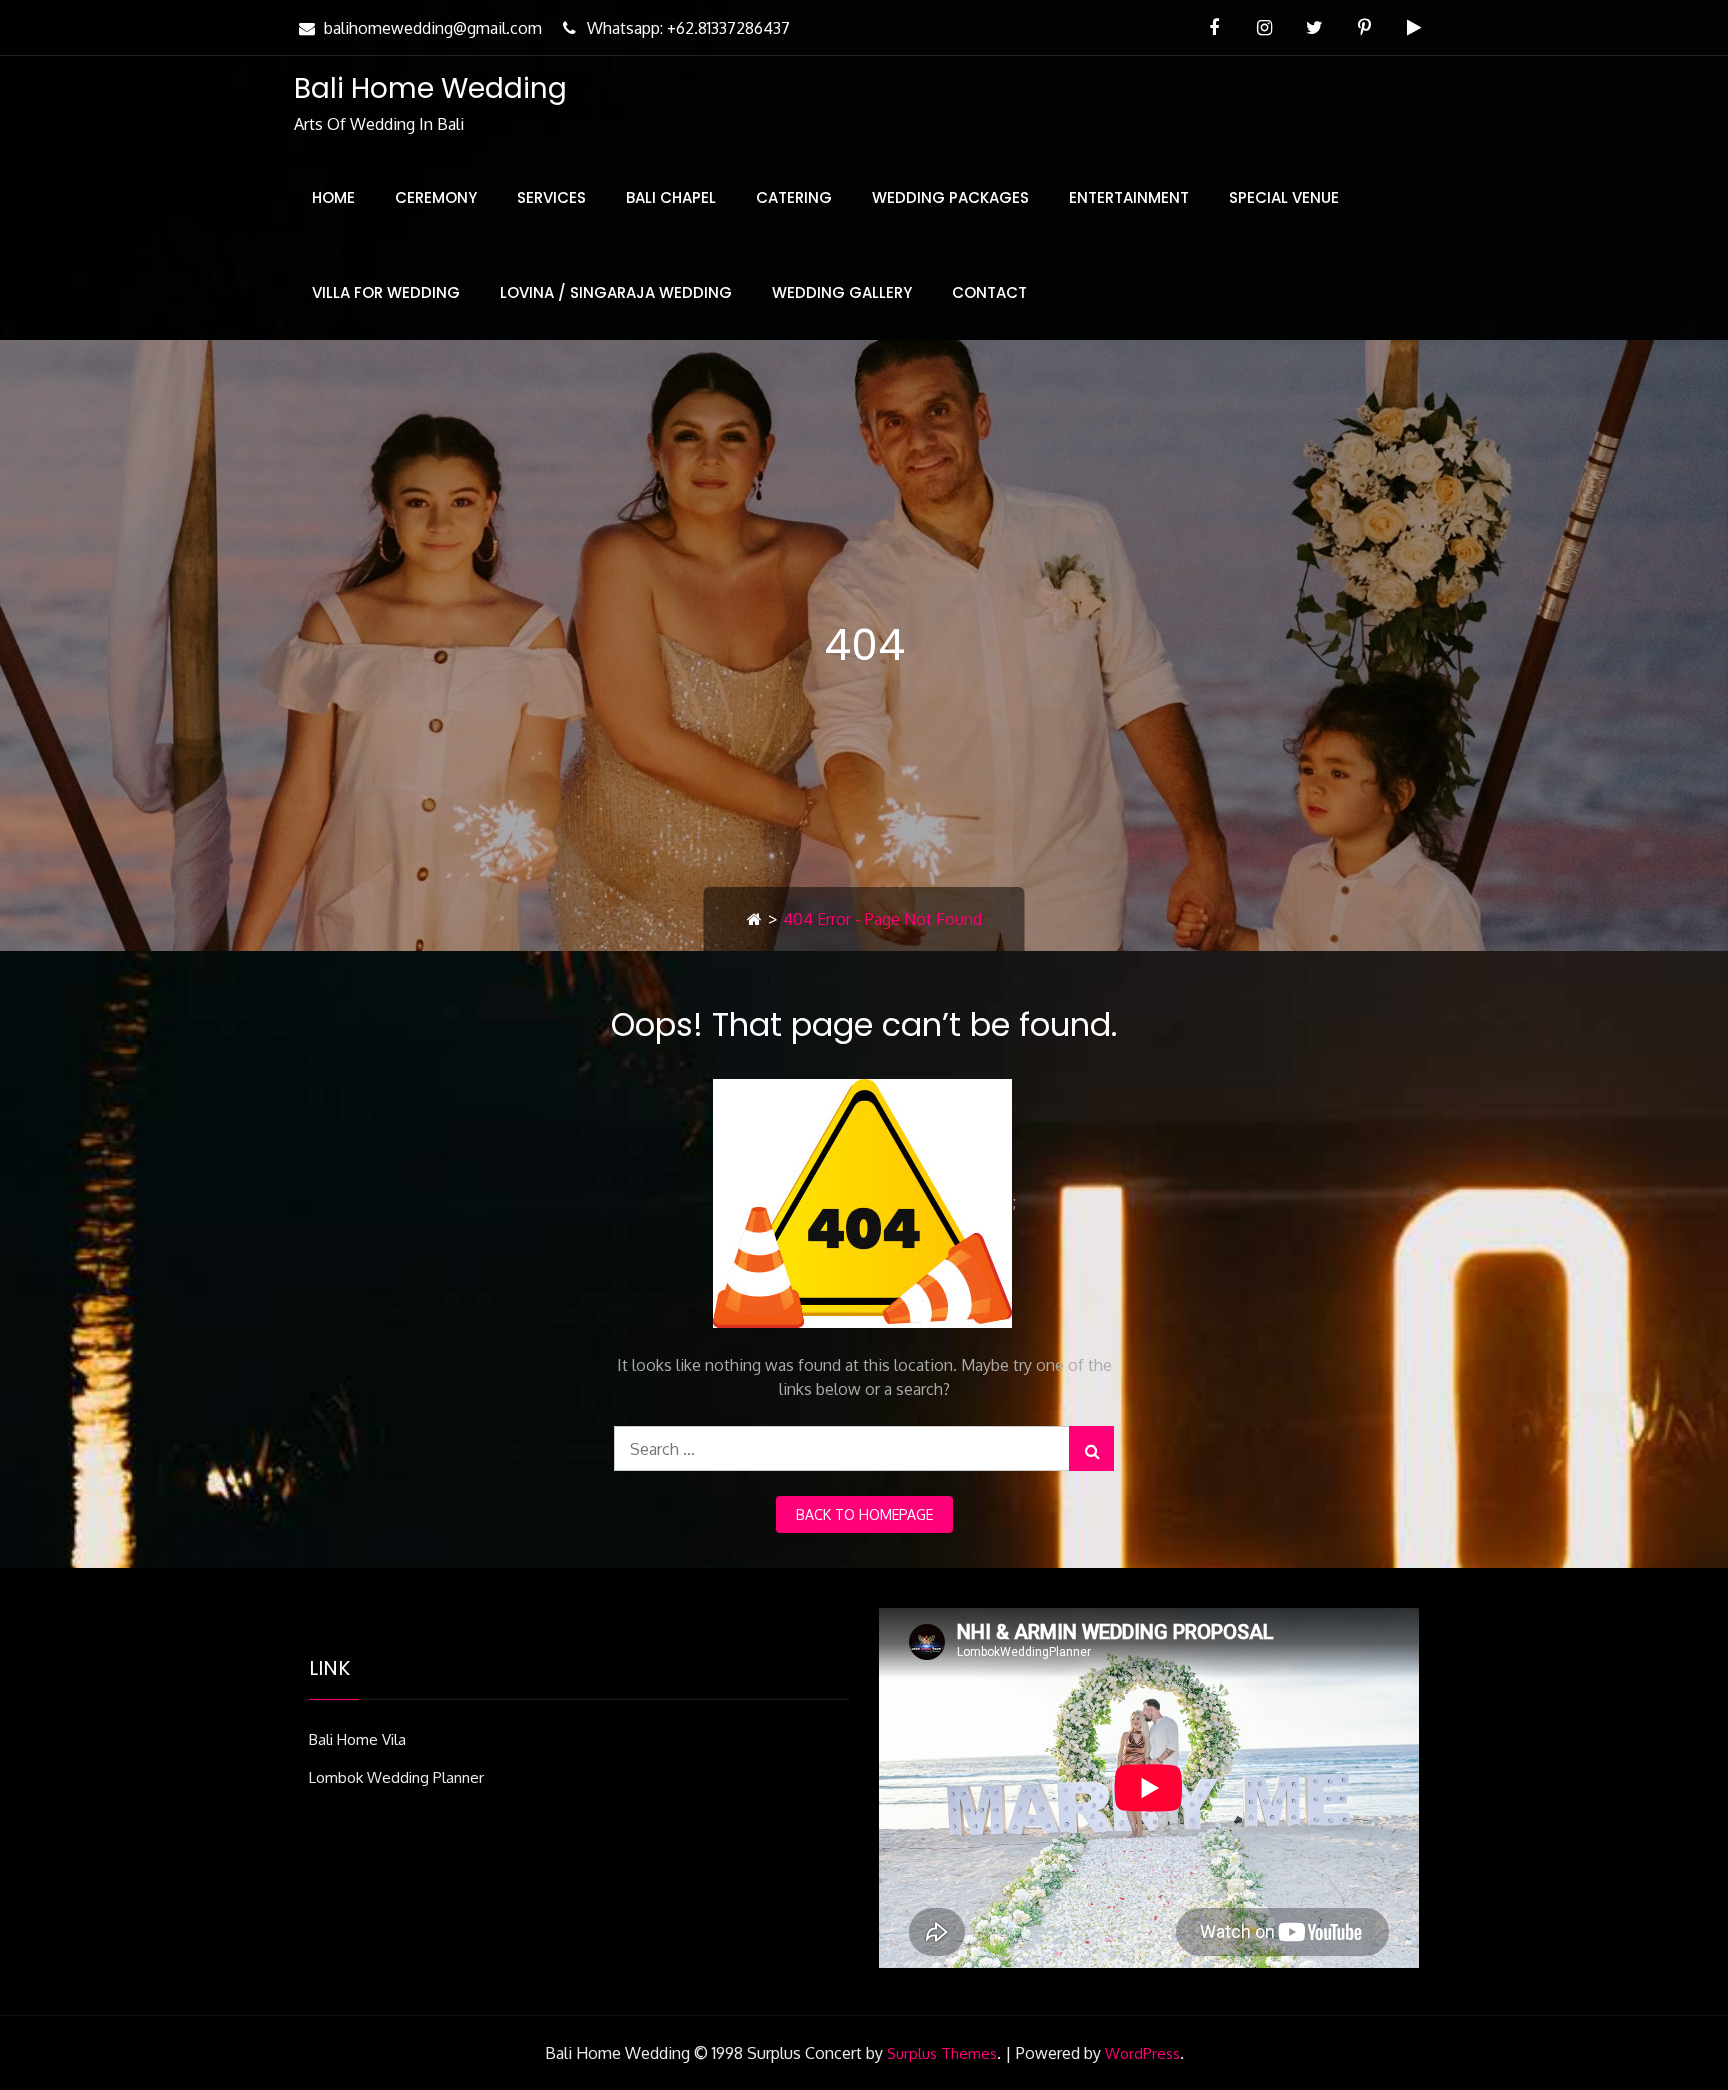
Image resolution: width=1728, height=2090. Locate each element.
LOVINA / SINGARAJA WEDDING (616, 292)
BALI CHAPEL (671, 197)
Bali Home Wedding (430, 88)
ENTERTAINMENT (1129, 197)
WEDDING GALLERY (842, 292)
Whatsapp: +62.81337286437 (688, 28)
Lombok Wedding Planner (396, 1777)
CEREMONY (436, 197)
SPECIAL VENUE (1284, 197)
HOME (333, 197)
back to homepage (864, 1514)
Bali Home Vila (357, 1739)
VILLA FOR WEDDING (386, 292)
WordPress (1142, 2053)
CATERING (794, 197)
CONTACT (989, 292)
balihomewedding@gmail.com (433, 28)
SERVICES (551, 197)
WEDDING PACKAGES (950, 197)
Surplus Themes (942, 2053)
